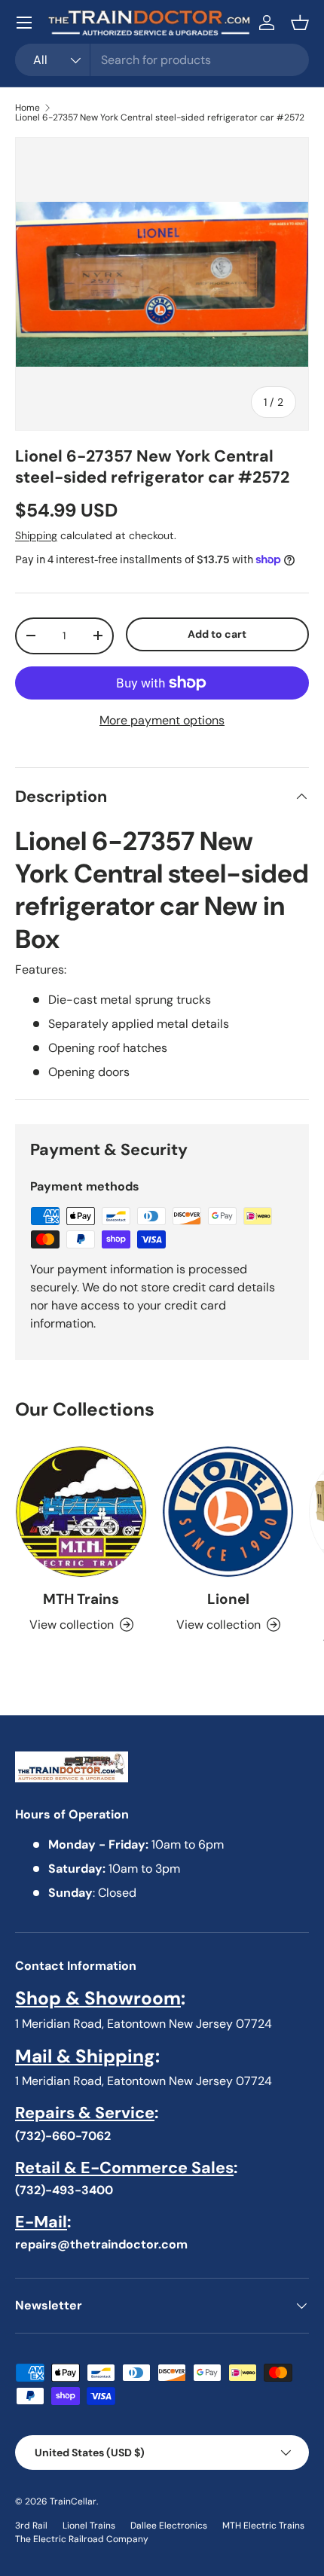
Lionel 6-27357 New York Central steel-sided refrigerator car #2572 (160, 117)
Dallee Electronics (169, 2526)
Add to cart (217, 634)
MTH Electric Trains (263, 2526)
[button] (300, 23)
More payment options (162, 720)
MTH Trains (81, 1599)
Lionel (228, 1599)
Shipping (36, 535)
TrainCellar (73, 2501)
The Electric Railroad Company (82, 2539)
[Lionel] (228, 1512)
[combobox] (162, 60)
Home (28, 108)
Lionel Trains (89, 2526)
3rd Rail (31, 2526)
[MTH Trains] (81, 1512)
